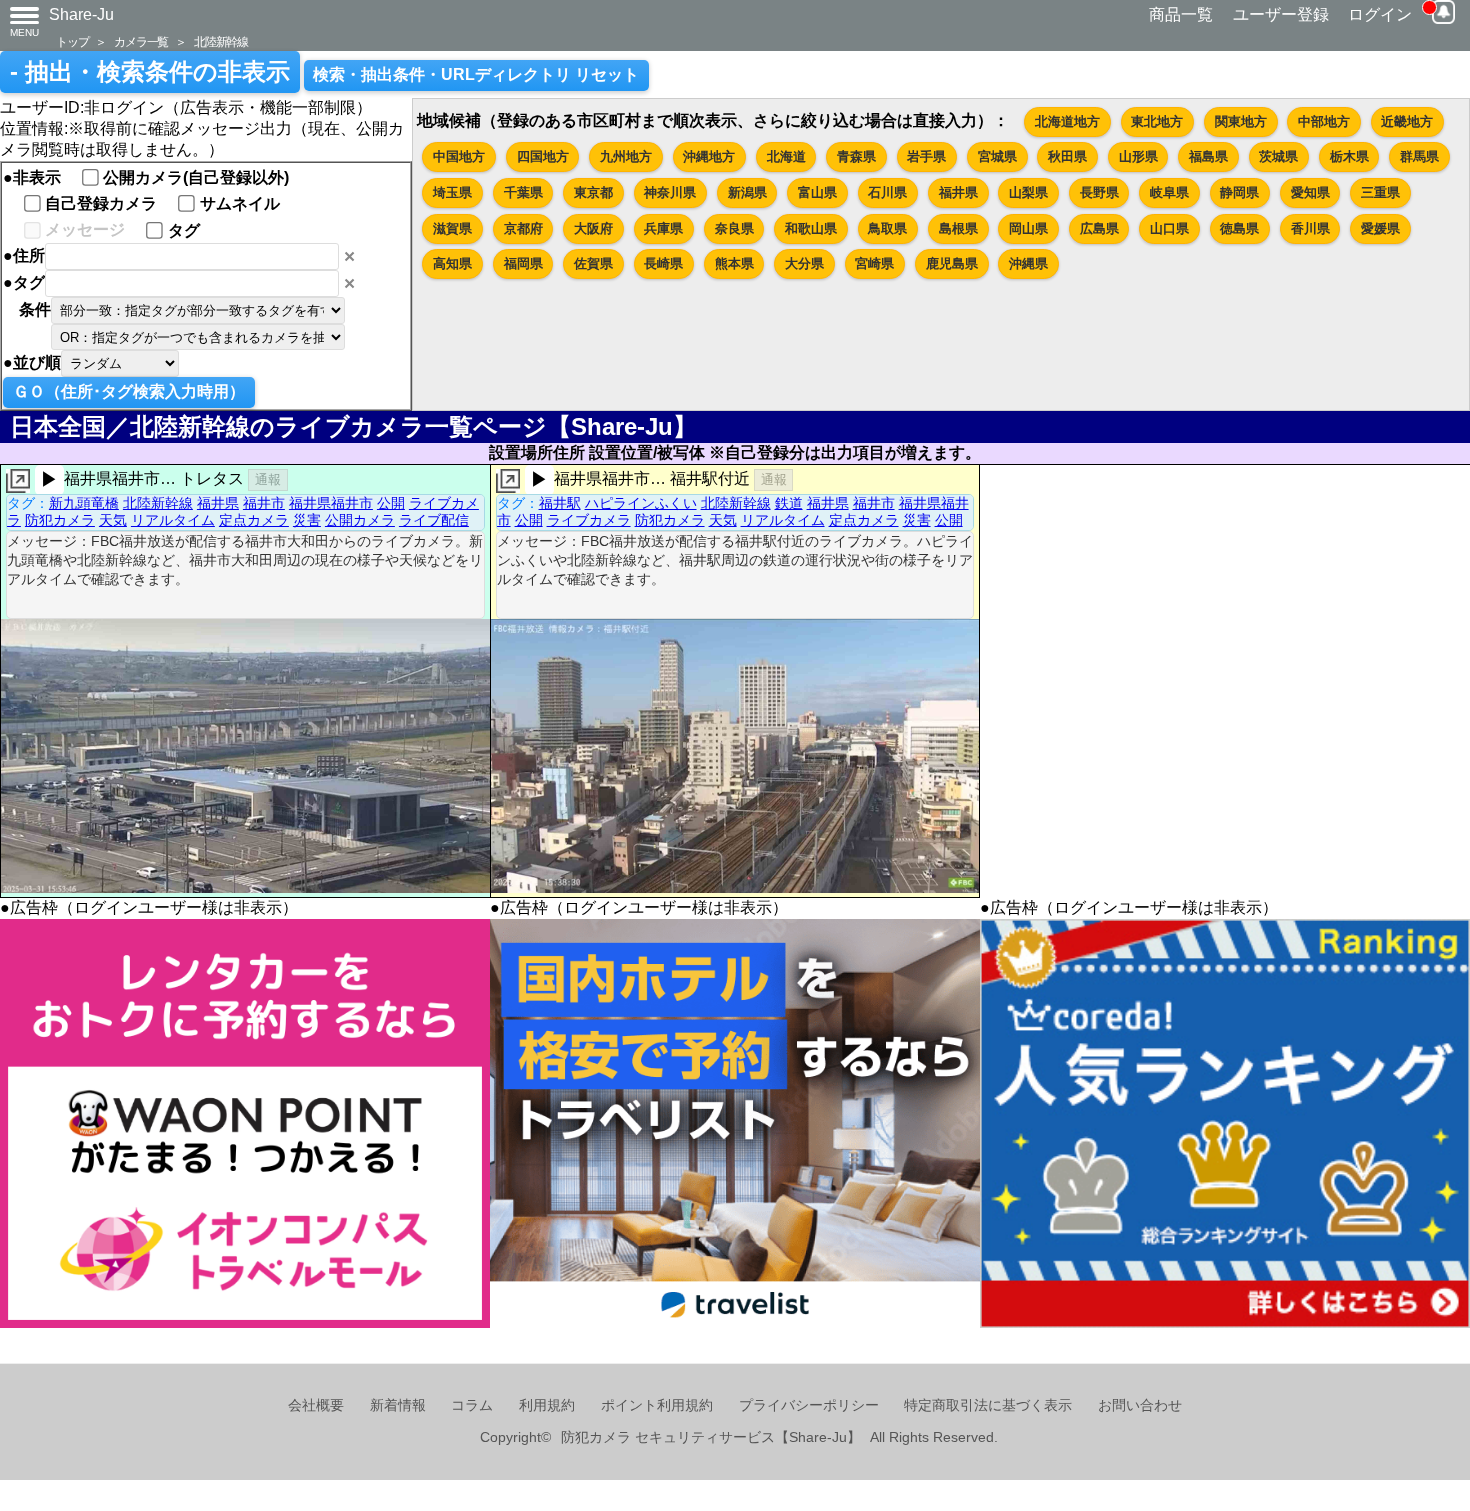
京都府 (523, 228)
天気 (113, 520)
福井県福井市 (331, 503)
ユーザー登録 (1281, 14)
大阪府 (593, 228)
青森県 (856, 156)
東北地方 (1157, 121)
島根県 (958, 228)
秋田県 (1067, 156)
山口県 (1169, 228)
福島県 (1208, 156)
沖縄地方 (709, 156)
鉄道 (789, 503)
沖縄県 (1028, 263)
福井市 (264, 503)
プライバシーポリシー (809, 1405)
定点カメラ (254, 520)
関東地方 (1241, 121)
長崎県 (663, 263)
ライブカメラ (589, 520)
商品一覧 (1181, 14)
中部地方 (1324, 121)
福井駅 (560, 503)
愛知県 (1310, 192)
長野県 (1099, 192)
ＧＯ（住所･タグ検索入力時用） (129, 391)
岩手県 (926, 156)
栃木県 (1349, 156)
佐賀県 (593, 263)
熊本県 (734, 263)
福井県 (958, 192)
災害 (307, 520)
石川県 (887, 192)
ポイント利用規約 (657, 1405)
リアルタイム (173, 520)
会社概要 (316, 1405)
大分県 (804, 263)
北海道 (786, 156)
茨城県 (1278, 156)
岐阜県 (1169, 192)
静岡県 (1239, 192)
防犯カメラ (60, 520)
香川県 (1310, 228)
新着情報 (398, 1405)
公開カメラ (360, 520)
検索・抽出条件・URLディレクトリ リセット (476, 74)
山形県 (1138, 156)
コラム (472, 1405)
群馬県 (1419, 156)
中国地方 (459, 156)
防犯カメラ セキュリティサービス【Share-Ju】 (711, 1437)
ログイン (1380, 14)
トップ (72, 41)
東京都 (593, 192)
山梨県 (1028, 192)
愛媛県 (1380, 228)
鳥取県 (887, 228)
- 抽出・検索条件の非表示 (150, 72)
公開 (391, 503)
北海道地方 (1067, 121)
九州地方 (626, 156)
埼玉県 (452, 192)
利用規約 (547, 1405)
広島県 (1099, 228)
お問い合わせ (1140, 1405)
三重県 (1380, 192)
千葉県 (523, 192)
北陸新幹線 (221, 41)
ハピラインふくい (641, 503)
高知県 (452, 263)
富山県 (817, 192)
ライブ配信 (434, 520)
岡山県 (1028, 228)
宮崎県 (874, 263)
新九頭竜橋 (84, 503)
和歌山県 (811, 228)
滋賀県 (452, 228)
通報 (268, 479)
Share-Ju (81, 14)
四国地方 (543, 156)
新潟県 (747, 192)
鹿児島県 (952, 263)
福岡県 (523, 263)
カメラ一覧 (141, 41)
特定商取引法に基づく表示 (988, 1405)
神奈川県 (670, 192)
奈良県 (734, 228)
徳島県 (1239, 228)
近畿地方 (1407, 121)
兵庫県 (663, 228)
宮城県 (997, 156)
